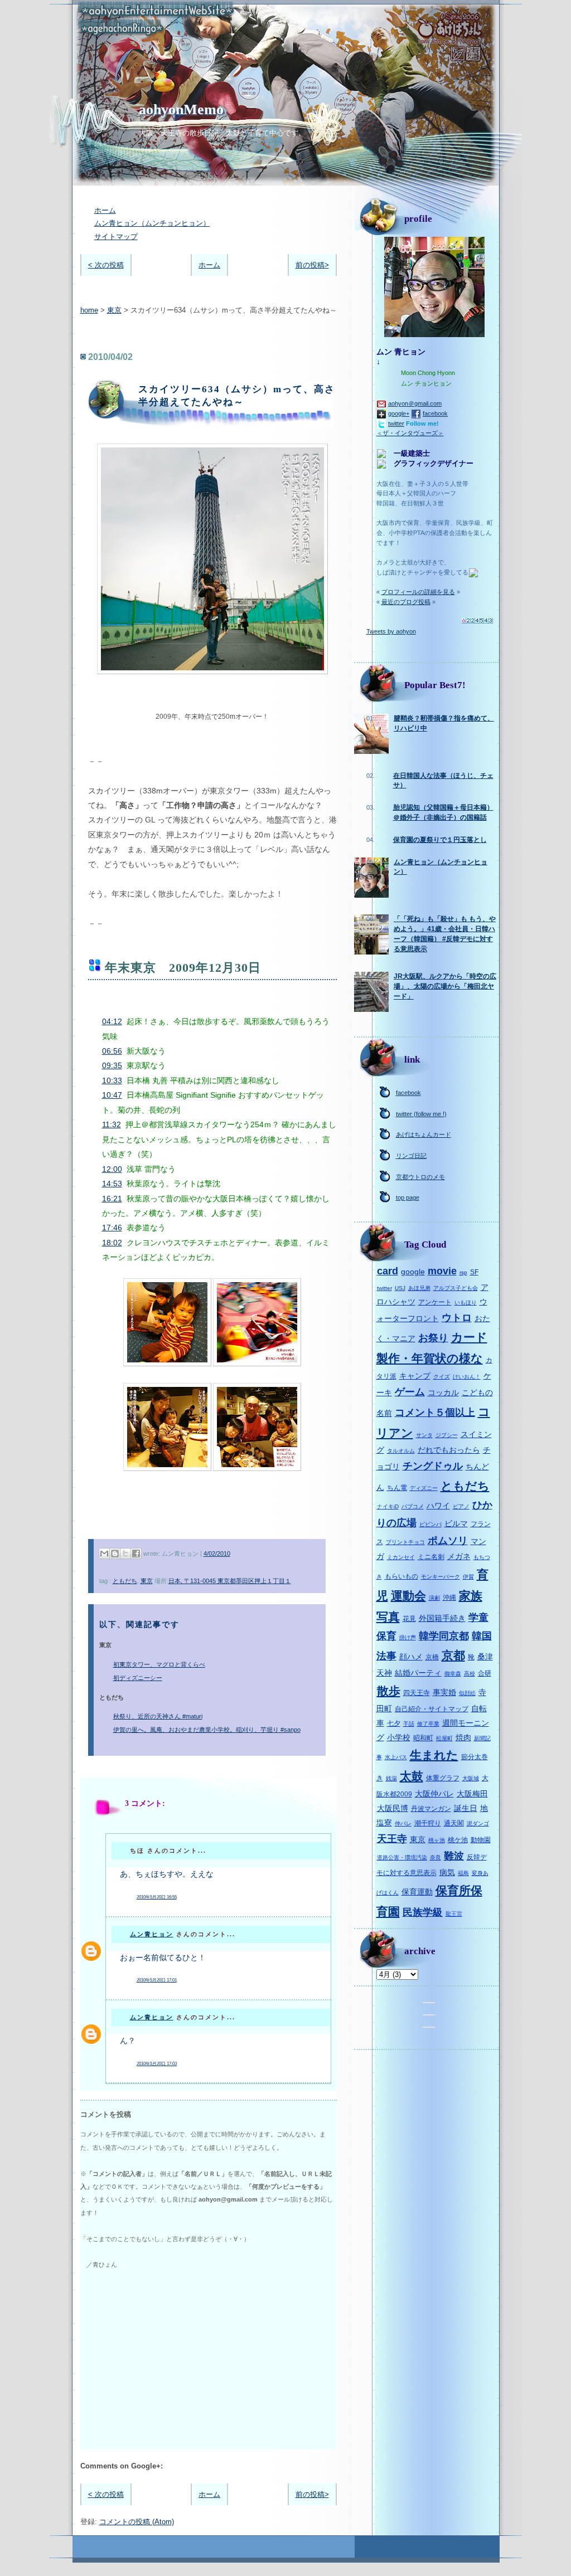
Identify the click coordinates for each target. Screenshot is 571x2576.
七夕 (394, 1723)
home (89, 310)
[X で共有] (125, 1554)
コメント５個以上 (435, 1413)
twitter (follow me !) (421, 1114)
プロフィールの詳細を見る (418, 592)
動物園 (481, 1840)
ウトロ (457, 1318)
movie (442, 1271)
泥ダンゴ (478, 1823)
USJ (400, 1288)
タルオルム (401, 1451)
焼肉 (463, 1737)
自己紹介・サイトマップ (432, 1709)
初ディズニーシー (138, 1678)
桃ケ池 (458, 1840)
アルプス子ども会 (456, 1288)
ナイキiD (388, 1506)
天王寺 (392, 1839)
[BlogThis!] (115, 1554)
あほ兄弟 (419, 1288)
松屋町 (444, 1738)
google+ (399, 413)
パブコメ (413, 1506)
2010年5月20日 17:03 (157, 2064)
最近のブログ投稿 (406, 602)
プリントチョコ (405, 1542)
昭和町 (423, 1738)
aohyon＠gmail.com (415, 403)
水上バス (396, 1757)
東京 (114, 310)
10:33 (112, 1080)
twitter (396, 423)
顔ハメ (411, 1657)
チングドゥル (433, 1466)
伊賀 (468, 1577)
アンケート (435, 1302)
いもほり (466, 1302)
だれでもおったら (449, 1450)
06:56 (112, 1051)
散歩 (389, 1691)
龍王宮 (454, 1914)
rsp (463, 1272)
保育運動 (417, 1892)
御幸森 (453, 1674)
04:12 (112, 1021)
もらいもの (401, 1576)
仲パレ (403, 1823)
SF (474, 1272)
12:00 (112, 1169)
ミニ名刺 (431, 1557)
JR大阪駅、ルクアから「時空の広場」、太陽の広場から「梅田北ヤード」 (445, 986)
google (413, 1272)
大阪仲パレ (434, 1794)
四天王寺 (417, 1693)
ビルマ (456, 1523)
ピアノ (461, 1506)
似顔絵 (467, 1693)
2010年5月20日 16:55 (157, 1897)
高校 (470, 1674)
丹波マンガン (431, 1809)
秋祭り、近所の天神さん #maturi (158, 1716)
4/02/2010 (217, 1554)
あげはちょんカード (424, 1134)
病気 (447, 1872)
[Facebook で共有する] (136, 1554)
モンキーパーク (441, 1577)
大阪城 (471, 1778)
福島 (463, 1873)
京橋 (432, 1657)
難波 (454, 1856)
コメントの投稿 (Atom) (137, 2522)
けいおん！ (467, 1377)
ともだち (125, 1581)
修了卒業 (428, 1724)
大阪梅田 (472, 1794)
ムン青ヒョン (152, 1934)
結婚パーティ (418, 1673)
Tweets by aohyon (391, 631)
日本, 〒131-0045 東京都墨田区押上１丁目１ (230, 1581)
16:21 (112, 1199)
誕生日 (466, 1808)
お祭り (433, 1338)
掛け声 (408, 1637)
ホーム (105, 210)
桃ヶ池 (437, 1840)
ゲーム (410, 1392)
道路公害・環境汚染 (402, 1857)
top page (408, 1197)
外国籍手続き (442, 1618)
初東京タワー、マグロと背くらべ (159, 1664)
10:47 (112, 1095)
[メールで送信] (104, 1554)
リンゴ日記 (411, 1156)
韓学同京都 (444, 1636)
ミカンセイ (401, 1557)
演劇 (434, 1598)
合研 (485, 1673)
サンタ (424, 1435)
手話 (409, 1724)
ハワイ (438, 1506)
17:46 (112, 1228)
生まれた (434, 1755)
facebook (435, 413)
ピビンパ (430, 1524)
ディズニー (424, 1488)
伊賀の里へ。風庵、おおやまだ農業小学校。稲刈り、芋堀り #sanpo (207, 1730)
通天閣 (454, 1823)
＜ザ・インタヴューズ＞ (410, 433)
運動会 (408, 1596)
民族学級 (423, 1912)
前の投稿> (312, 265)
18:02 (112, 1243)
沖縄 (449, 1598)
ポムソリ (448, 1541)
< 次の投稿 (106, 265)
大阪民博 (393, 1808)
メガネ (459, 1556)
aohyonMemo (181, 109)
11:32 (112, 1124)
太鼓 (412, 1776)
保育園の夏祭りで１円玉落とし (440, 840)
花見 (409, 1619)
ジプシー (447, 1435)
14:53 (112, 1184)
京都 (453, 1655)
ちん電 (397, 1488)
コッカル (443, 1392)
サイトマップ (116, 237)
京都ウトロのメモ (420, 1177)
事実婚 (444, 1692)
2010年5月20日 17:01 (157, 1980)
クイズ (442, 1377)
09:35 (112, 1065)
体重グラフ (443, 1778)
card (388, 1271)
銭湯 (391, 1778)
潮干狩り (428, 1823)
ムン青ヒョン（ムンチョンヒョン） (152, 223)
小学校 (399, 1737)
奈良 (435, 1857)
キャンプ (415, 1376)
